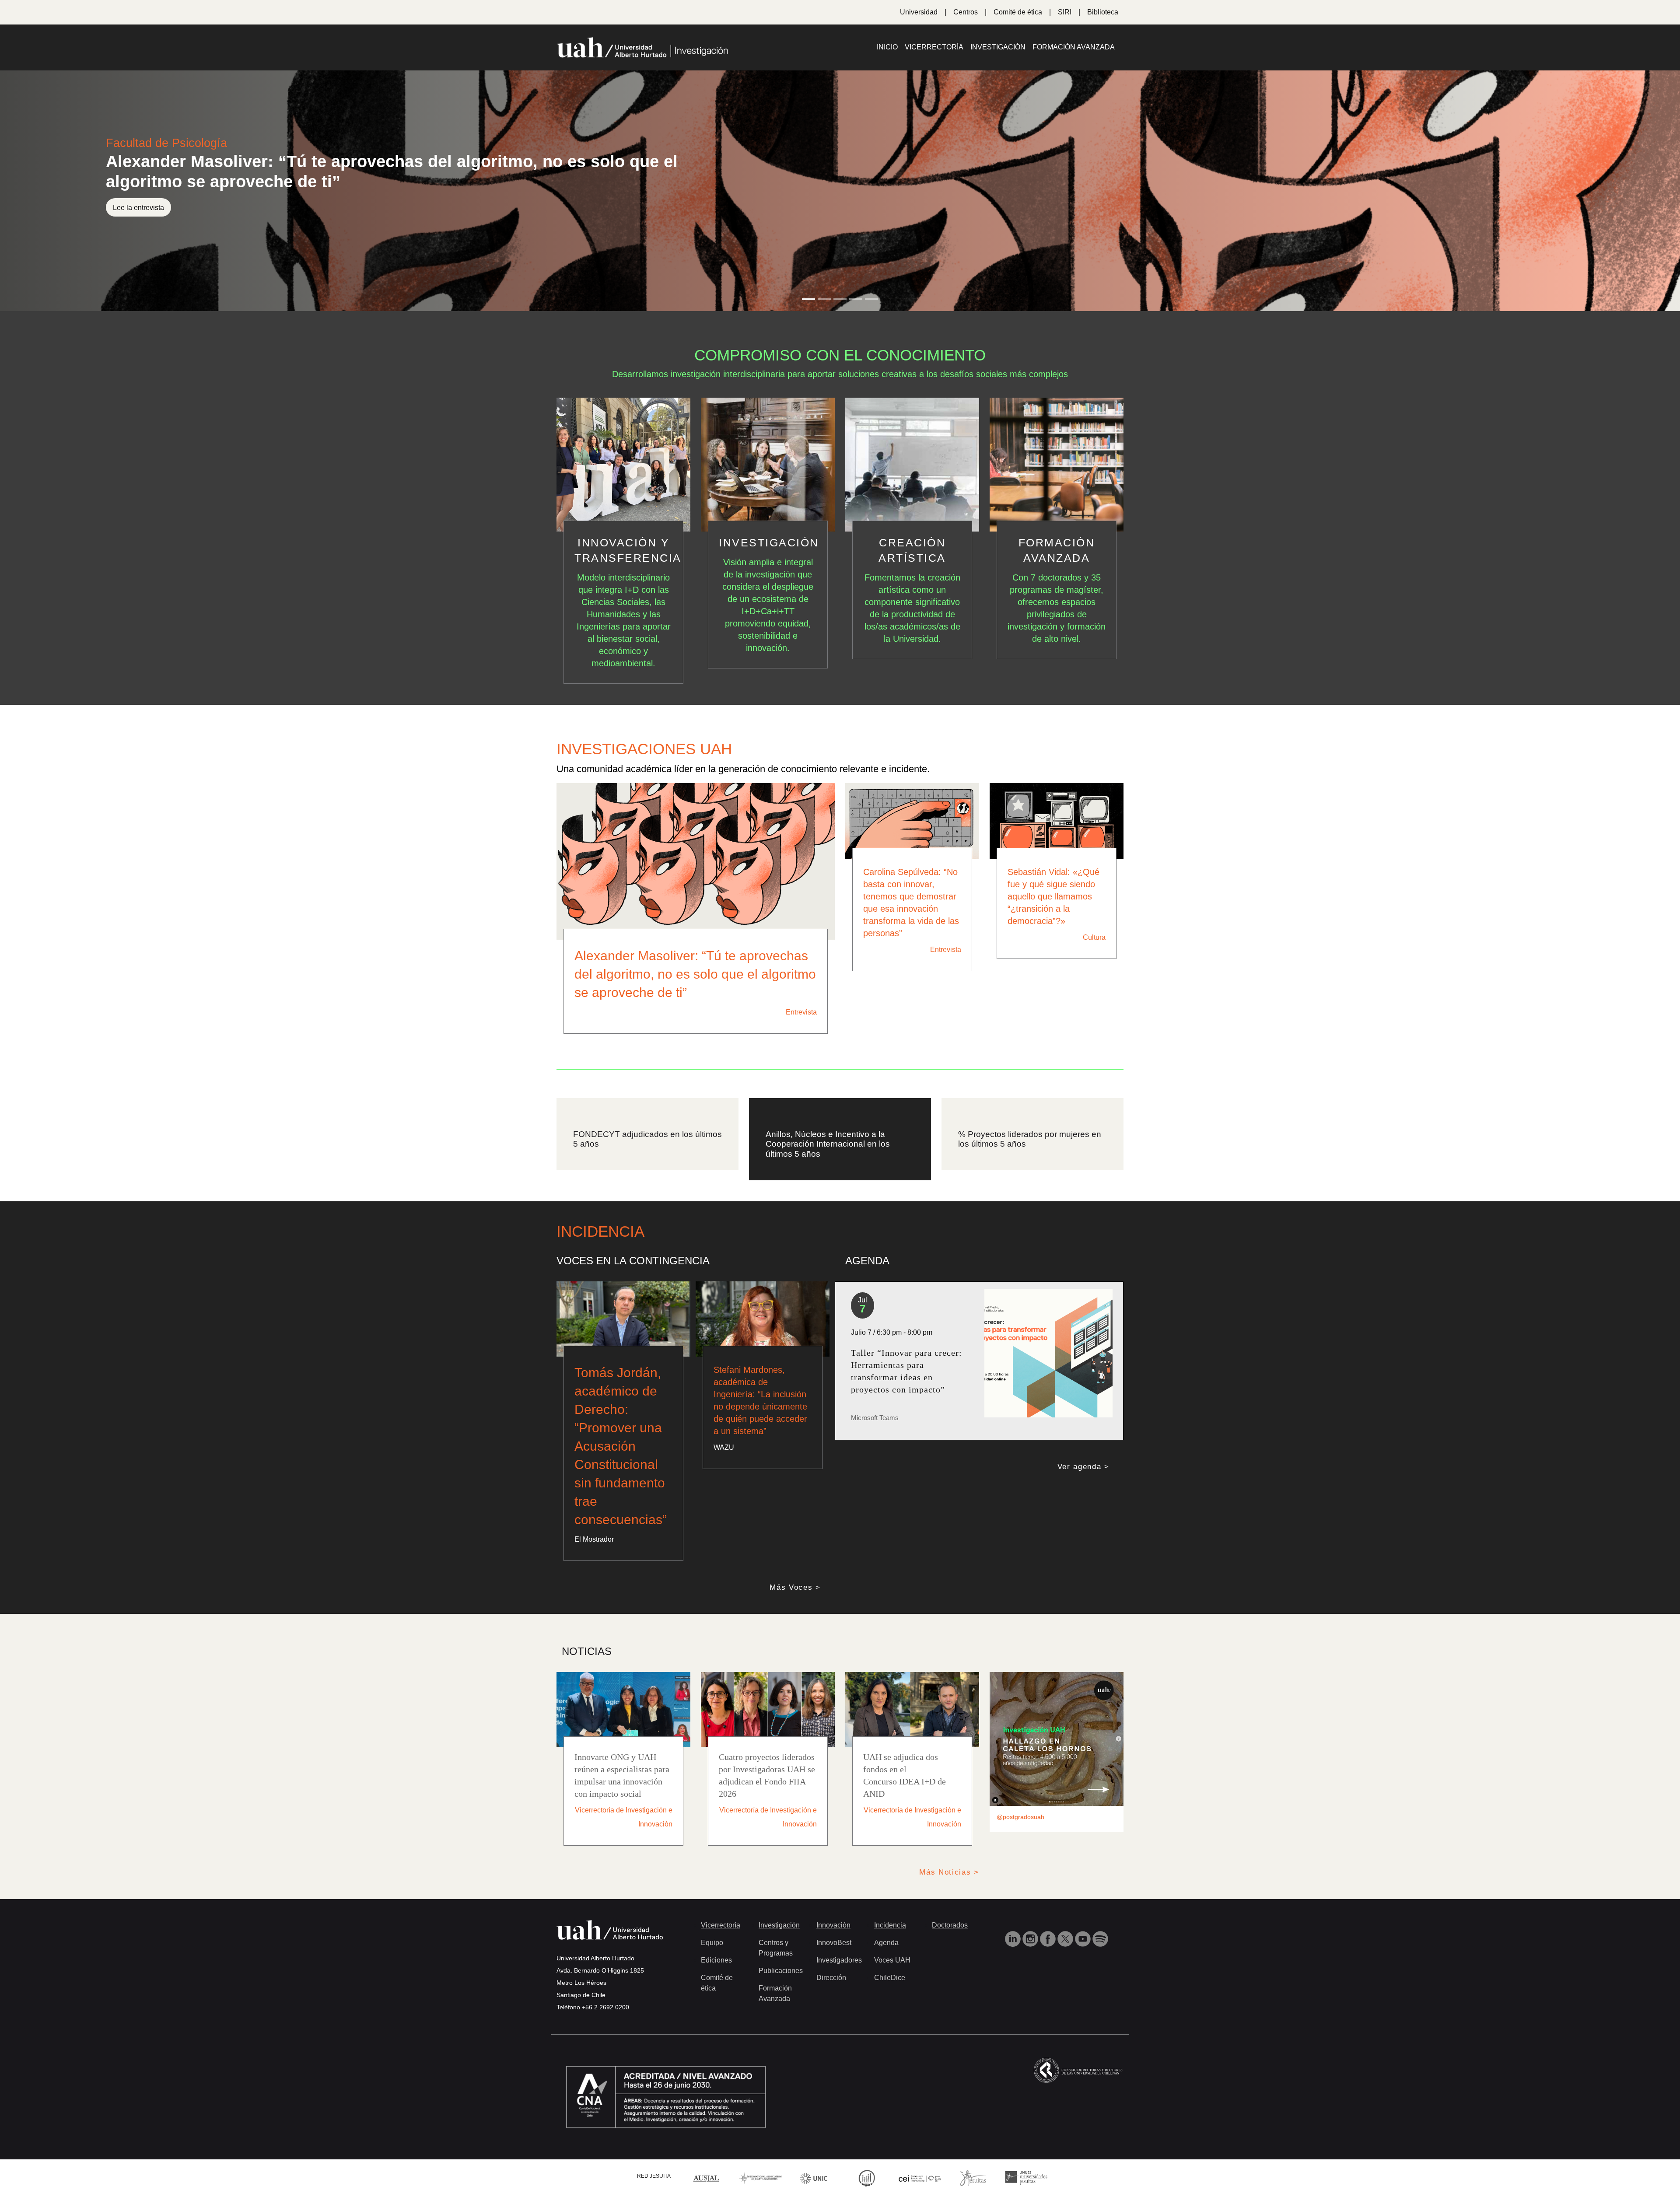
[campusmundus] (920, 2168)
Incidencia (890, 1915)
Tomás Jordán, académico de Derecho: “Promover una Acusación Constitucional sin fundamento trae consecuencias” (621, 1436)
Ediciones (716, 1950)
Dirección (831, 1968)
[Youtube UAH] (1084, 1928)
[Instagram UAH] (1031, 1928)
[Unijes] (1026, 2167)
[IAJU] (760, 2167)
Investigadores (839, 1950)
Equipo (712, 1933)
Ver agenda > (1083, 1457)
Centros (966, 12)
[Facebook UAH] (1049, 1928)
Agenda (886, 1933)
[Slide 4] (856, 299)
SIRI (1065, 12)
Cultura (1094, 937)
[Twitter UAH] (1066, 1928)
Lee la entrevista (138, 208)
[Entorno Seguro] (867, 2167)
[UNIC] (814, 2167)
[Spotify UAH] (1100, 1928)
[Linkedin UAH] (1014, 1928)
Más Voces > (795, 1577)
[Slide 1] (808, 299)
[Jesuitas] (973, 2167)
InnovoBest (834, 1933)
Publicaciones (781, 1961)
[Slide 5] (871, 299)
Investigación (998, 47)
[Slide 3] (840, 299)
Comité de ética (1018, 12)
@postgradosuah (1020, 1807)
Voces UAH (892, 1950)
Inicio (887, 47)
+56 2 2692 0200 (605, 1997)
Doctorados (950, 1915)
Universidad (919, 12)
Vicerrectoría (934, 47)
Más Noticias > (949, 1862)
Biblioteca (1103, 12)
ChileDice (890, 1968)
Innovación (833, 1915)
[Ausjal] (707, 2167)
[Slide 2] (824, 299)
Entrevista (801, 1012)
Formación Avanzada (1074, 47)
